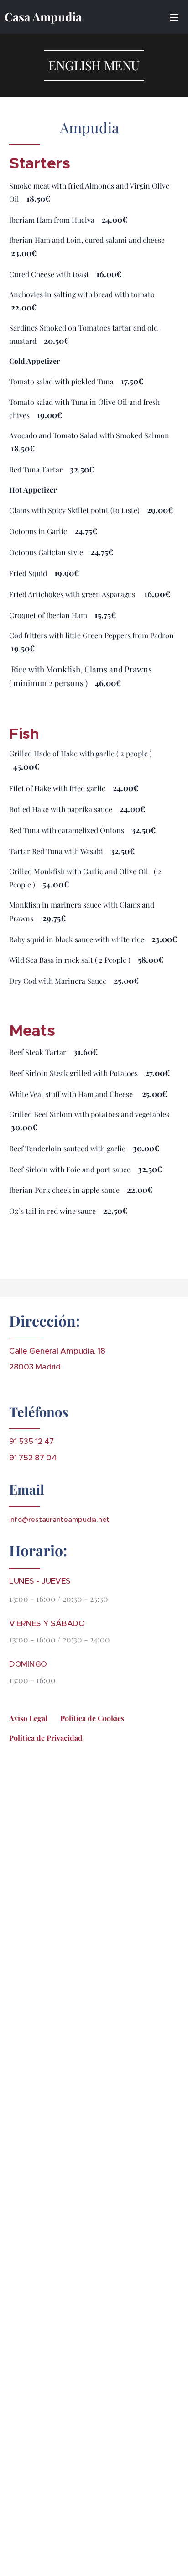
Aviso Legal (28, 1718)
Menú (174, 17)
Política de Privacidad (46, 1738)
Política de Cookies (92, 1718)
